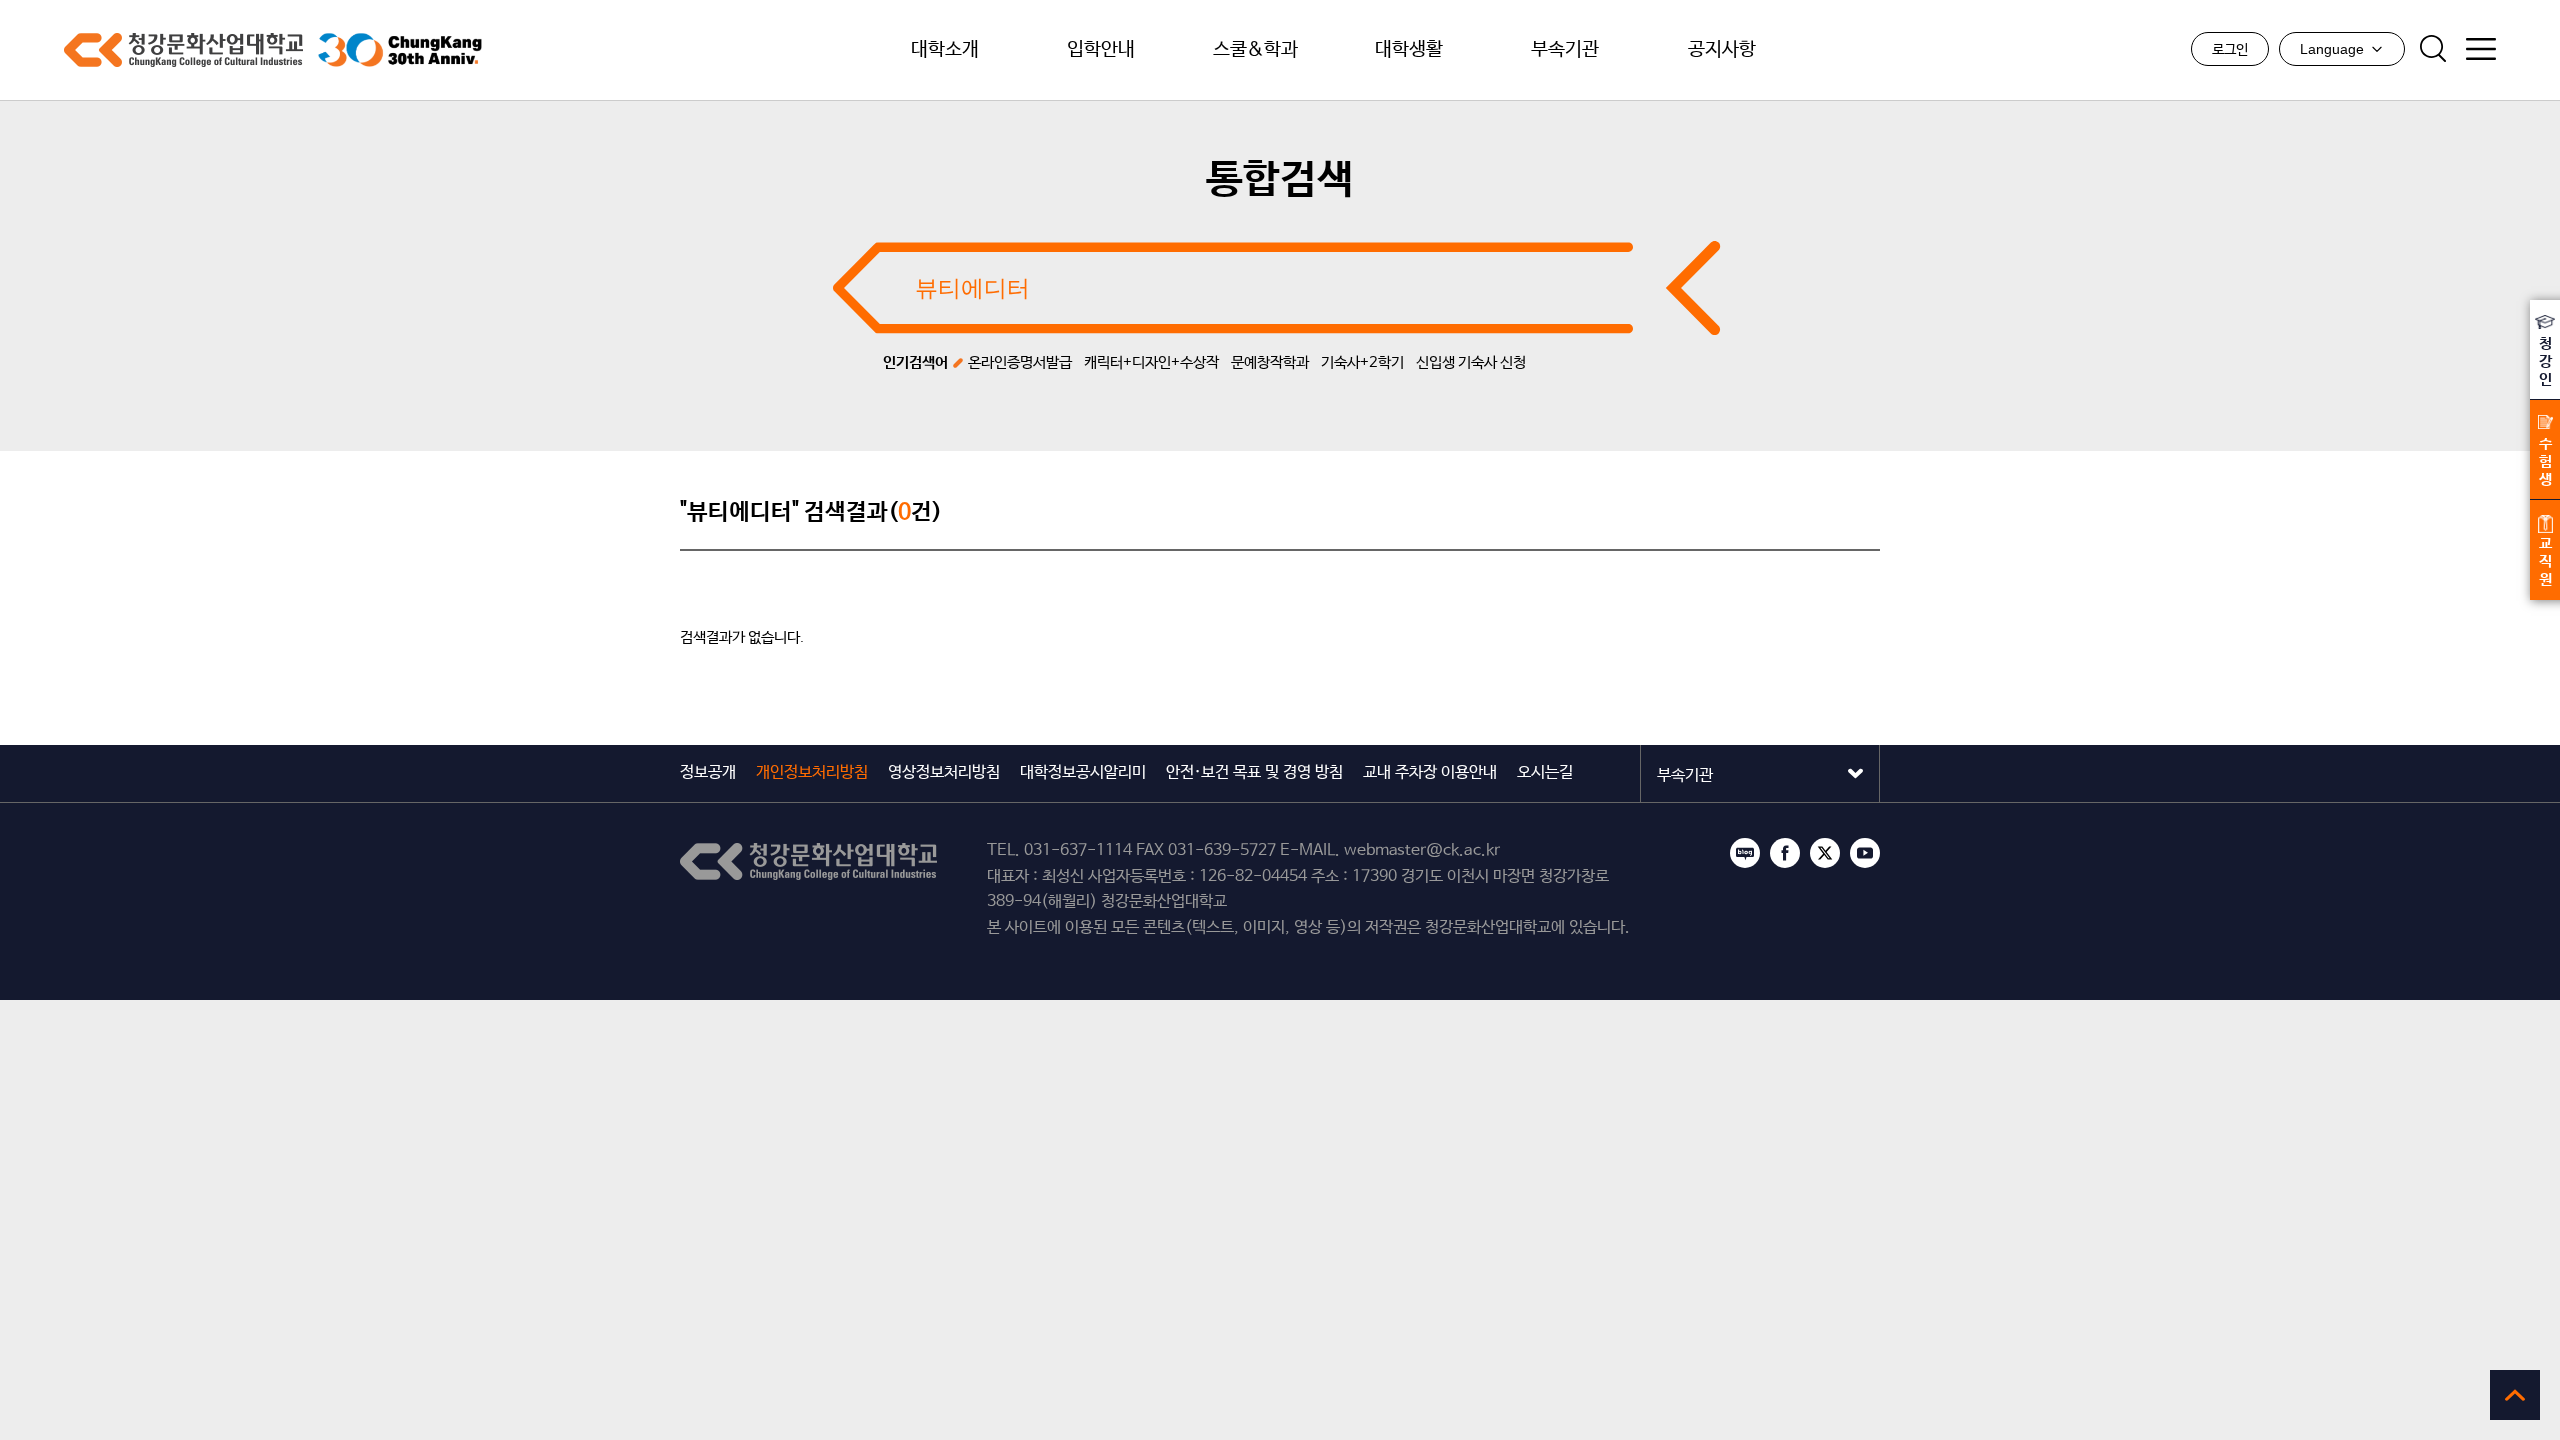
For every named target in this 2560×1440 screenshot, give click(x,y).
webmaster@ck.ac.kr (1422, 850)
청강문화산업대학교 (183, 50)
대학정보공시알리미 (1083, 772)
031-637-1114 (1078, 850)
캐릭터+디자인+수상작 (1151, 362)
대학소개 (945, 50)
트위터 (1825, 853)
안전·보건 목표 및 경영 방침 (1254, 772)
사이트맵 (2481, 49)
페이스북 (1785, 853)
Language (2332, 49)
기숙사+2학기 (1362, 362)
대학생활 (1409, 50)
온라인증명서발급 (1020, 362)
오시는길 (1545, 772)
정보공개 (708, 772)
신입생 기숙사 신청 (1471, 362)
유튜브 (1865, 853)
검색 (2433, 49)
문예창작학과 (1270, 362)
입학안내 (1101, 50)
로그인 (2230, 50)
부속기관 (1565, 50)
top (2515, 1395)
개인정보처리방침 (812, 772)
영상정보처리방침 (944, 772)
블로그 (1745, 853)
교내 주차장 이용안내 (1430, 772)
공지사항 (1722, 50)
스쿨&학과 (1255, 50)
